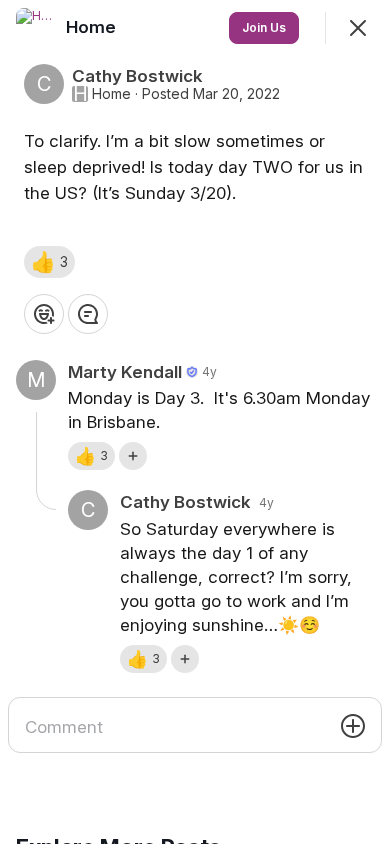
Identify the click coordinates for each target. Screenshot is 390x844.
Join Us (264, 27)
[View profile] (36, 28)
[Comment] (88, 314)
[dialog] (195, 422)
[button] (49, 262)
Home (111, 94)
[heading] (93, 27)
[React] (44, 314)
